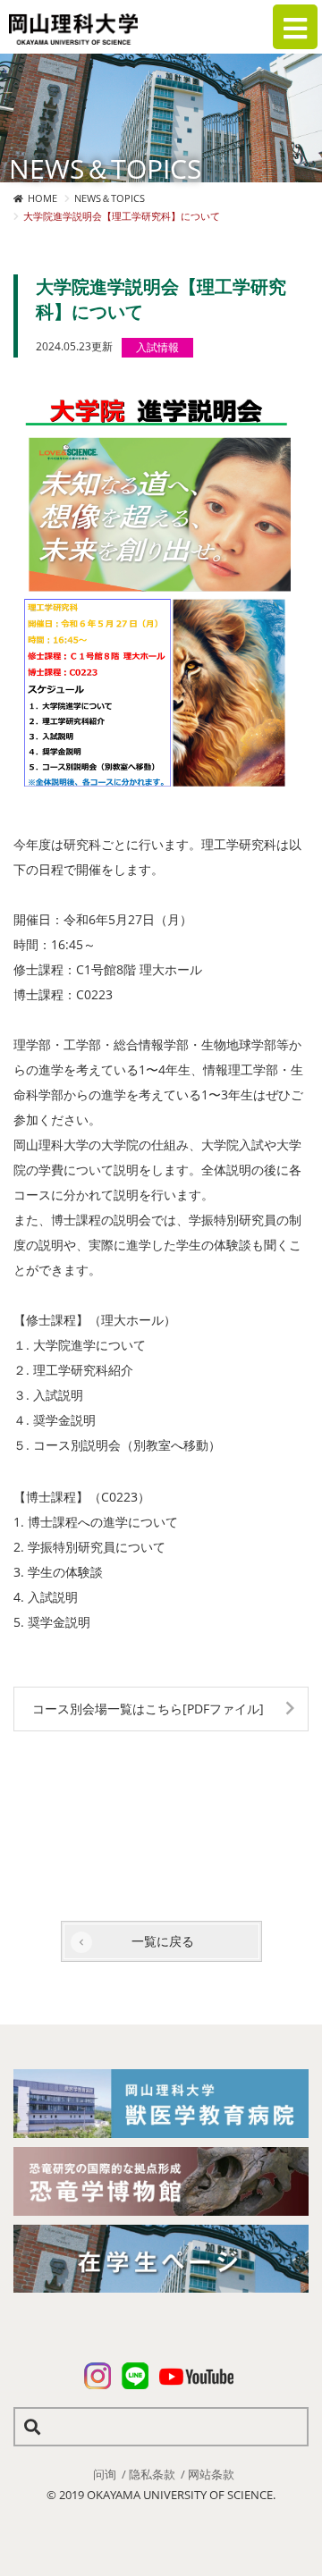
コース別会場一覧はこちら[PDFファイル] (148, 1709)
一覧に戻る (163, 1941)
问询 (105, 2474)
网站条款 (211, 2474)
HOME (42, 198)
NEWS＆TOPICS (110, 198)
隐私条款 (152, 2474)
